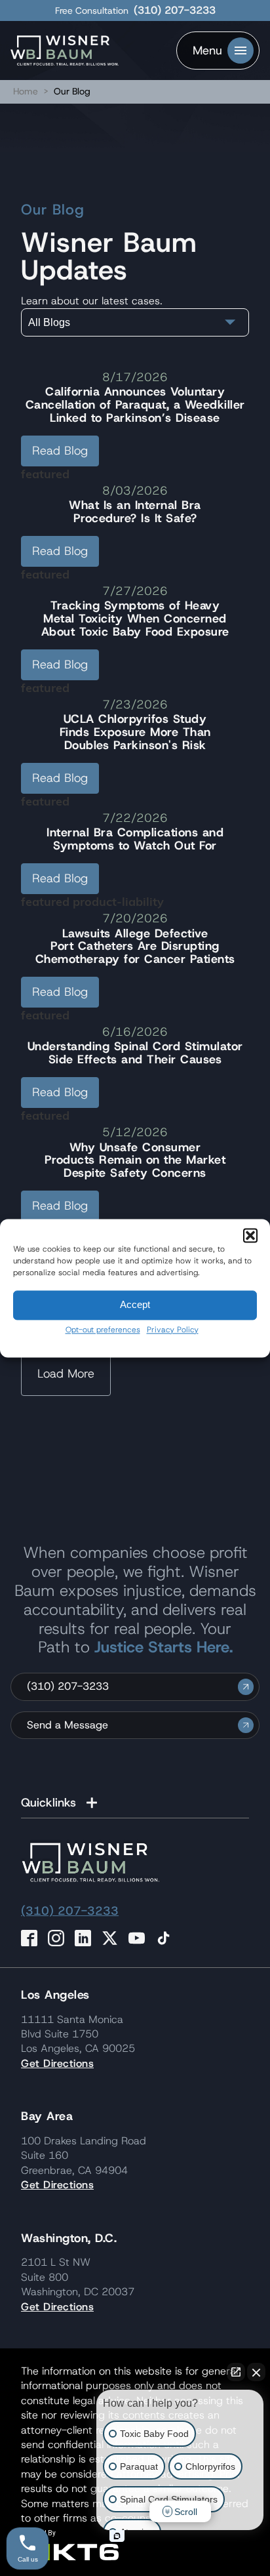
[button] (250, 1235)
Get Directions (57, 2063)
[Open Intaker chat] (117, 2536)
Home (26, 91)
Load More (66, 1374)
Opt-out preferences (103, 1330)
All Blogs (49, 322)
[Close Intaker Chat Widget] (256, 2372)
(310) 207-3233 (175, 10)
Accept (135, 1304)
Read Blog (60, 451)
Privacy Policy (173, 1330)
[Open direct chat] (236, 2372)
